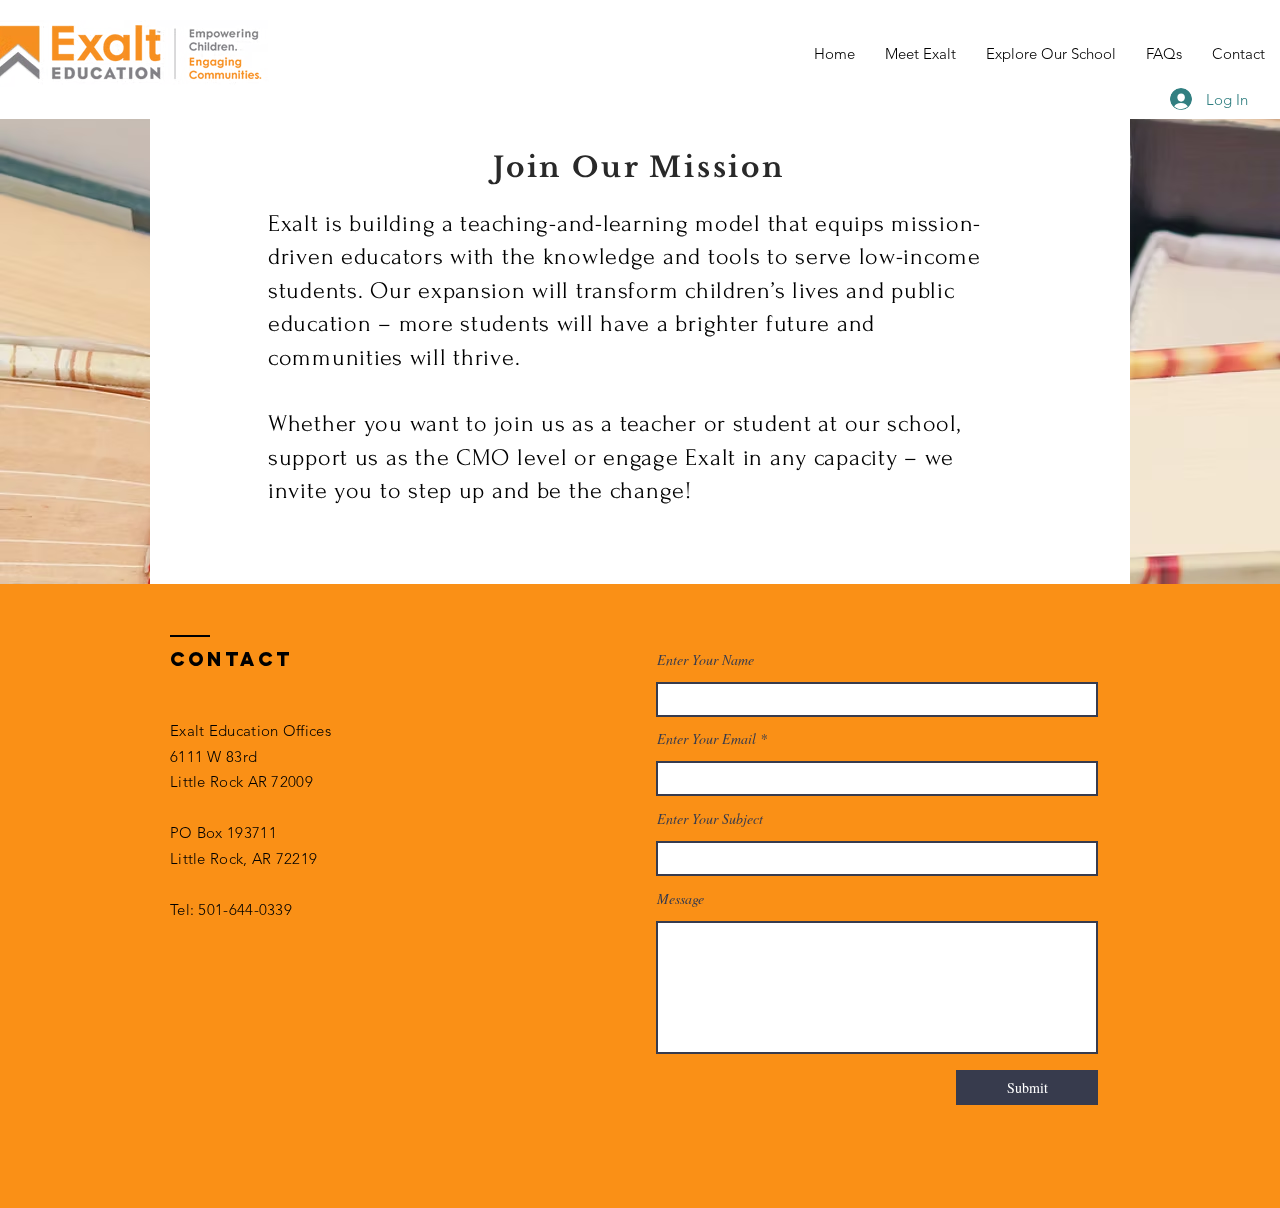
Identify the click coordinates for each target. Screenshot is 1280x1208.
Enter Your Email (706, 739)
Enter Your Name (705, 660)
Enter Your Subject (710, 819)
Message (680, 899)
